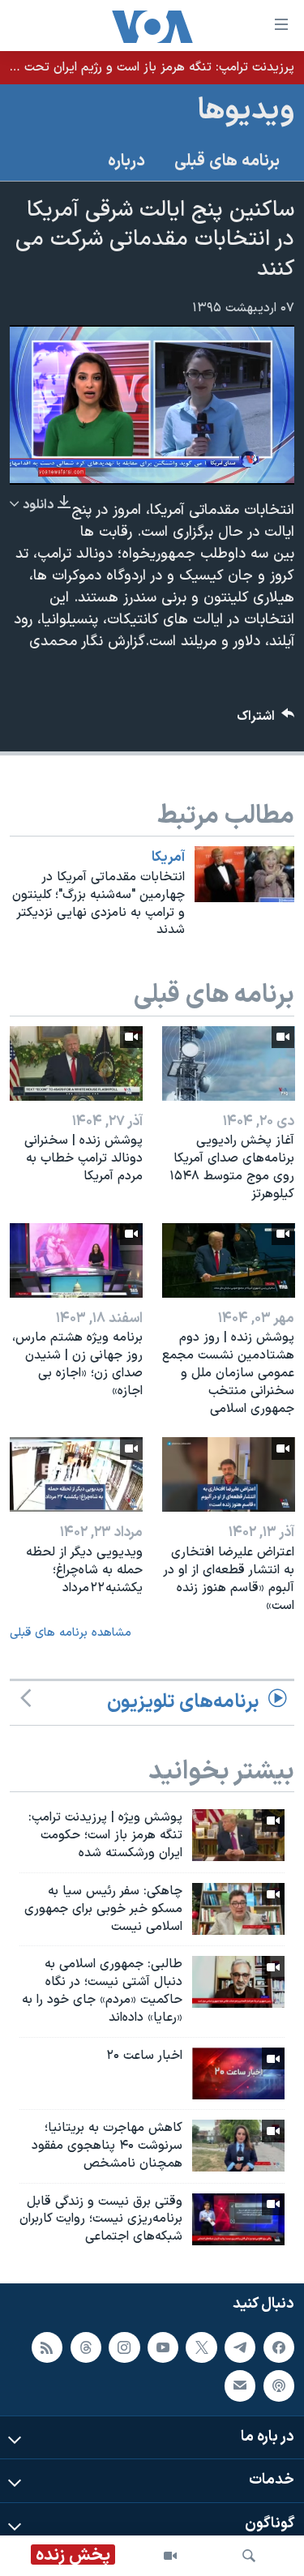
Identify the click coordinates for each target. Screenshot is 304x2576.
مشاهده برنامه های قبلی (71, 1633)
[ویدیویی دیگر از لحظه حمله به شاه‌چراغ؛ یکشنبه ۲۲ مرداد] (76, 1474)
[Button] (266, 720)
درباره (126, 161)
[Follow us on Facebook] (279, 2347)
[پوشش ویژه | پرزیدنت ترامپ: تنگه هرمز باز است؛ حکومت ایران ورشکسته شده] (238, 1835)
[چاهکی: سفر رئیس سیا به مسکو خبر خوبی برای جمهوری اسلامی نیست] (238, 1909)
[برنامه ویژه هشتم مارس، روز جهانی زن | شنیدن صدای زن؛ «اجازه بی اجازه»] (76, 1260)
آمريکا (168, 858)
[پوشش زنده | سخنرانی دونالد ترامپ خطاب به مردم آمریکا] (76, 1063)
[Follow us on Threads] (86, 2347)
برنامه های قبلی (227, 161)
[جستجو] (249, 2556)
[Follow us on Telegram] (240, 2347)
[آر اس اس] (47, 2347)
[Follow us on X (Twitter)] (201, 2347)
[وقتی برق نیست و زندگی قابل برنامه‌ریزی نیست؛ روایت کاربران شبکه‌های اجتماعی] (238, 2219)
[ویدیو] (170, 2556)
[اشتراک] (240, 2386)
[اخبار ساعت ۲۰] (238, 2073)
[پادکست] (279, 2386)
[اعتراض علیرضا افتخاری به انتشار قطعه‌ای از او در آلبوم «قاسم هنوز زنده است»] (229, 1474)
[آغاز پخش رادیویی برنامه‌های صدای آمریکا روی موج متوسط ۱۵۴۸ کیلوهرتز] (229, 1063)
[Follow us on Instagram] (124, 2347)
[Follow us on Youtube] (163, 2347)
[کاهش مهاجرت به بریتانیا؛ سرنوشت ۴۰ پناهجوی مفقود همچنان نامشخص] (238, 2146)
